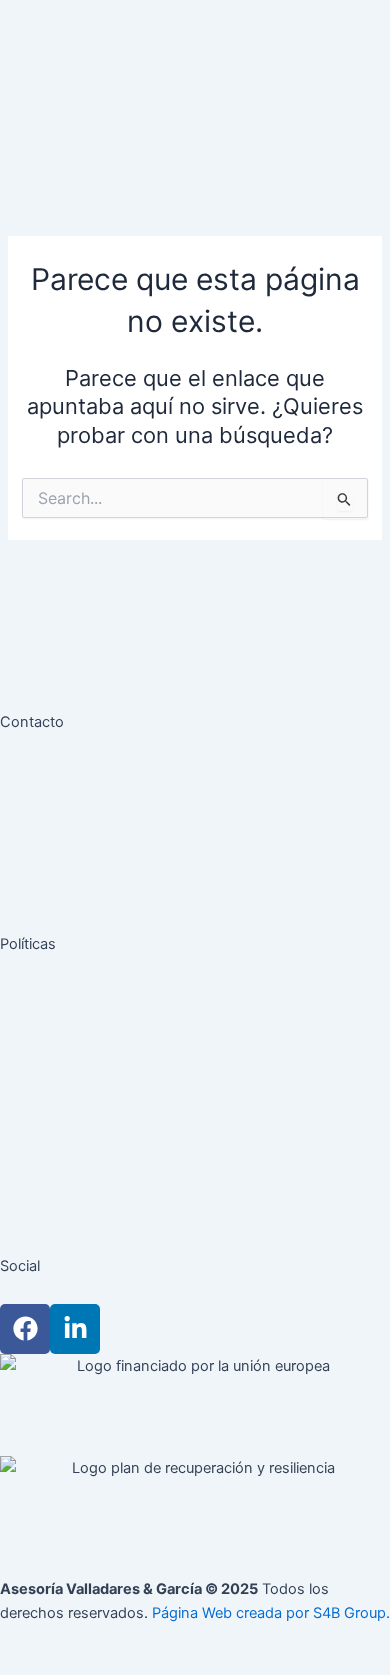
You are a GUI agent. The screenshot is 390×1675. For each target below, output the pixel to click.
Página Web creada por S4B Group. (271, 1613)
